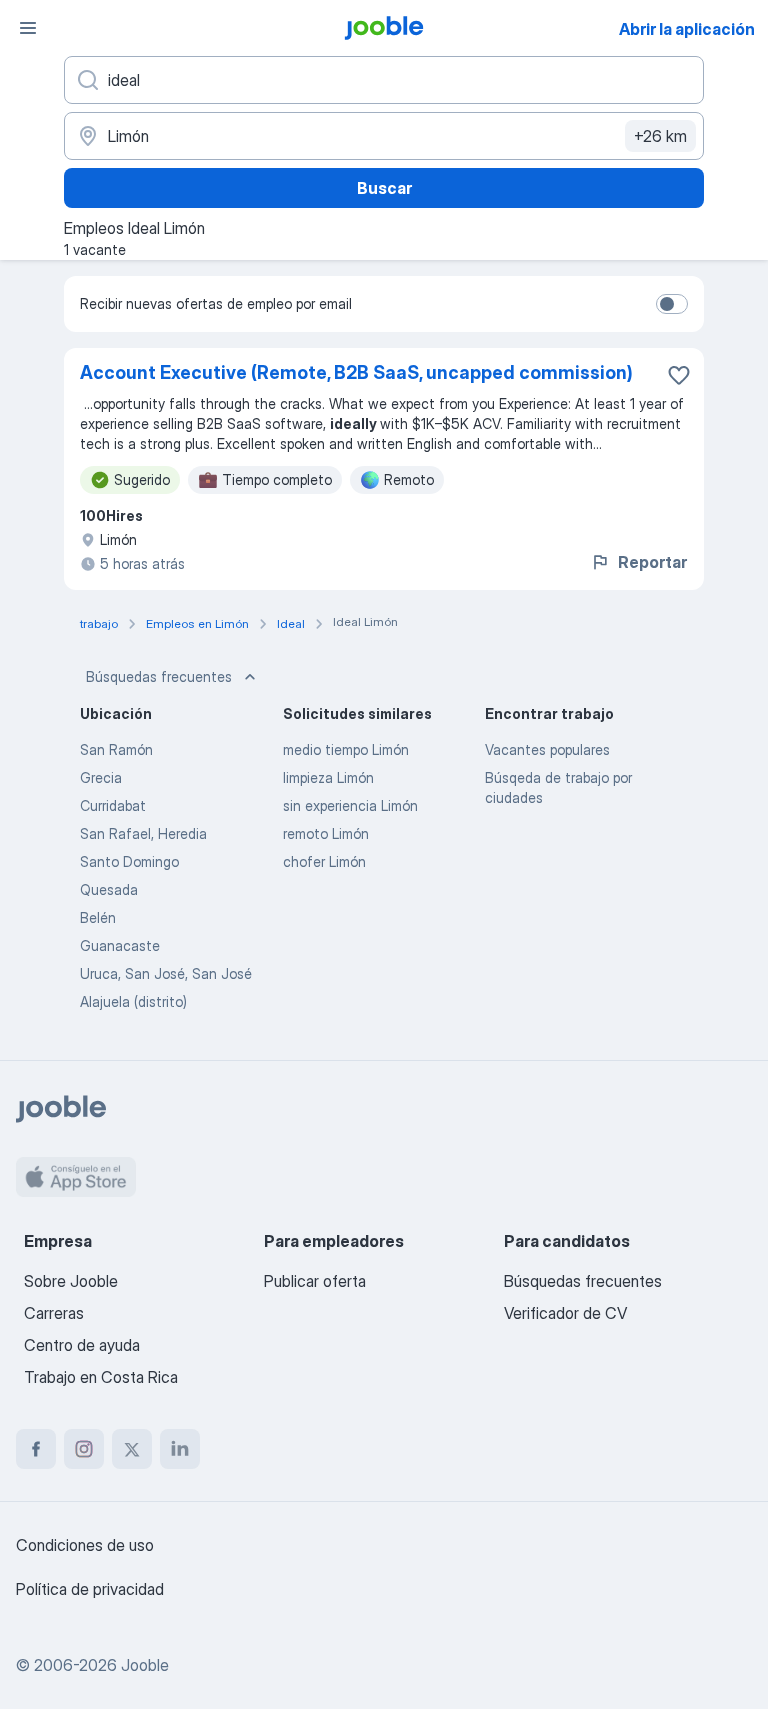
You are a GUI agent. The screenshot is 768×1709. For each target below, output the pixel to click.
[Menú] (28, 28)
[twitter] (132, 1449)
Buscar (384, 188)
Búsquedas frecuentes (159, 676)
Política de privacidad (90, 1589)
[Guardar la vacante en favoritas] (679, 375)
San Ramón (116, 749)
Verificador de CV (565, 1313)
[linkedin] (180, 1449)
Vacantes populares (547, 749)
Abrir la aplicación (687, 29)
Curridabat (113, 805)
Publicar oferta (315, 1281)
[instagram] (84, 1449)
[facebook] (36, 1449)
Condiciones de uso (85, 1545)
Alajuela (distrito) (133, 1001)
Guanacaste (120, 945)
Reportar (652, 562)
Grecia (101, 777)
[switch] (672, 304)
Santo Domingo (129, 861)
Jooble (145, 1665)
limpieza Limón (328, 777)
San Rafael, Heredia (143, 833)
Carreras (54, 1313)
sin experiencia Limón (350, 805)
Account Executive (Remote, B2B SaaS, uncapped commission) (356, 372)
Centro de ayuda (82, 1345)
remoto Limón (326, 833)
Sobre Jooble (71, 1281)
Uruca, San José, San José (166, 973)
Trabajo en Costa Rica (101, 1377)
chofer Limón (324, 861)
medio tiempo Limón (346, 749)
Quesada (109, 889)
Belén (98, 917)
